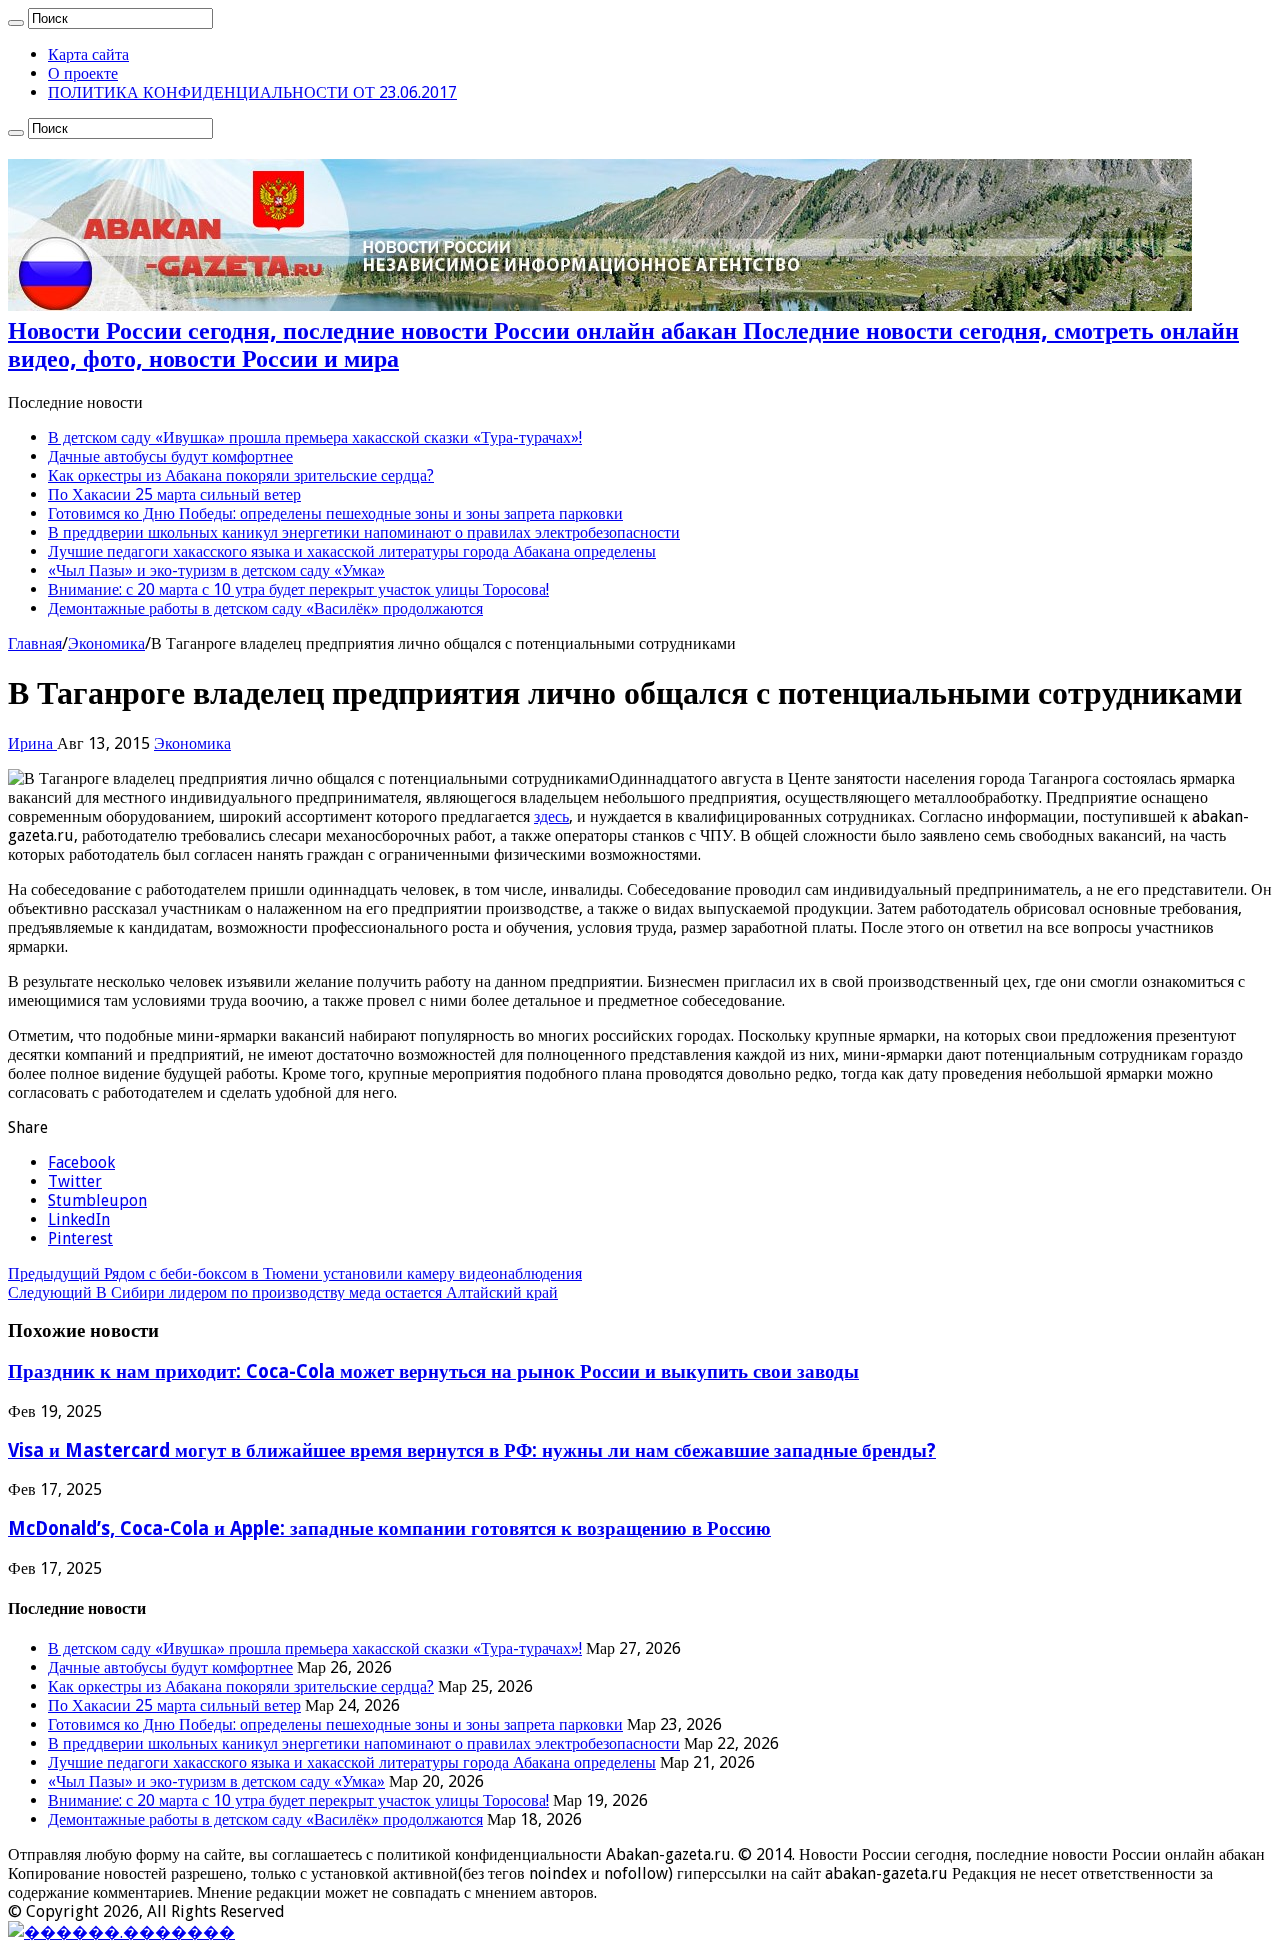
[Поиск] (16, 23)
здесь (551, 816)
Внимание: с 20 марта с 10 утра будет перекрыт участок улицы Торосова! (298, 589)
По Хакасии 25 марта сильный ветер (174, 494)
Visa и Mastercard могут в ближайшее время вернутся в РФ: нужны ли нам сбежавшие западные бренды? (472, 1450)
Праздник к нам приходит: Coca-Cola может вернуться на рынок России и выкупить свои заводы (433, 1371)
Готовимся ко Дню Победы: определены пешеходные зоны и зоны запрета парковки (335, 513)
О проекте (83, 73)
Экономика (106, 643)
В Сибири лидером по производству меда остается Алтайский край (283, 1292)
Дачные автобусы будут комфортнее (170, 456)
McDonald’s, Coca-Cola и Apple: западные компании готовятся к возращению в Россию (389, 1528)
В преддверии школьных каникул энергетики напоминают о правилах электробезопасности (364, 532)
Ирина (32, 743)
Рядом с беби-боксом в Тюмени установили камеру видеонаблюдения (295, 1273)
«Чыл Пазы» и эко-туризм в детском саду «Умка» (216, 570)
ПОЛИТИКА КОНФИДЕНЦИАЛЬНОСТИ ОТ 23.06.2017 (252, 92)
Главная (35, 643)
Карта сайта (88, 54)
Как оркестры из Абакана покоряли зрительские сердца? (241, 475)
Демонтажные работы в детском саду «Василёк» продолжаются (265, 608)
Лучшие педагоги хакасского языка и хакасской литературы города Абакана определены (352, 551)
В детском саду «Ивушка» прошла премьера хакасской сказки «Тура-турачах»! (315, 437)
